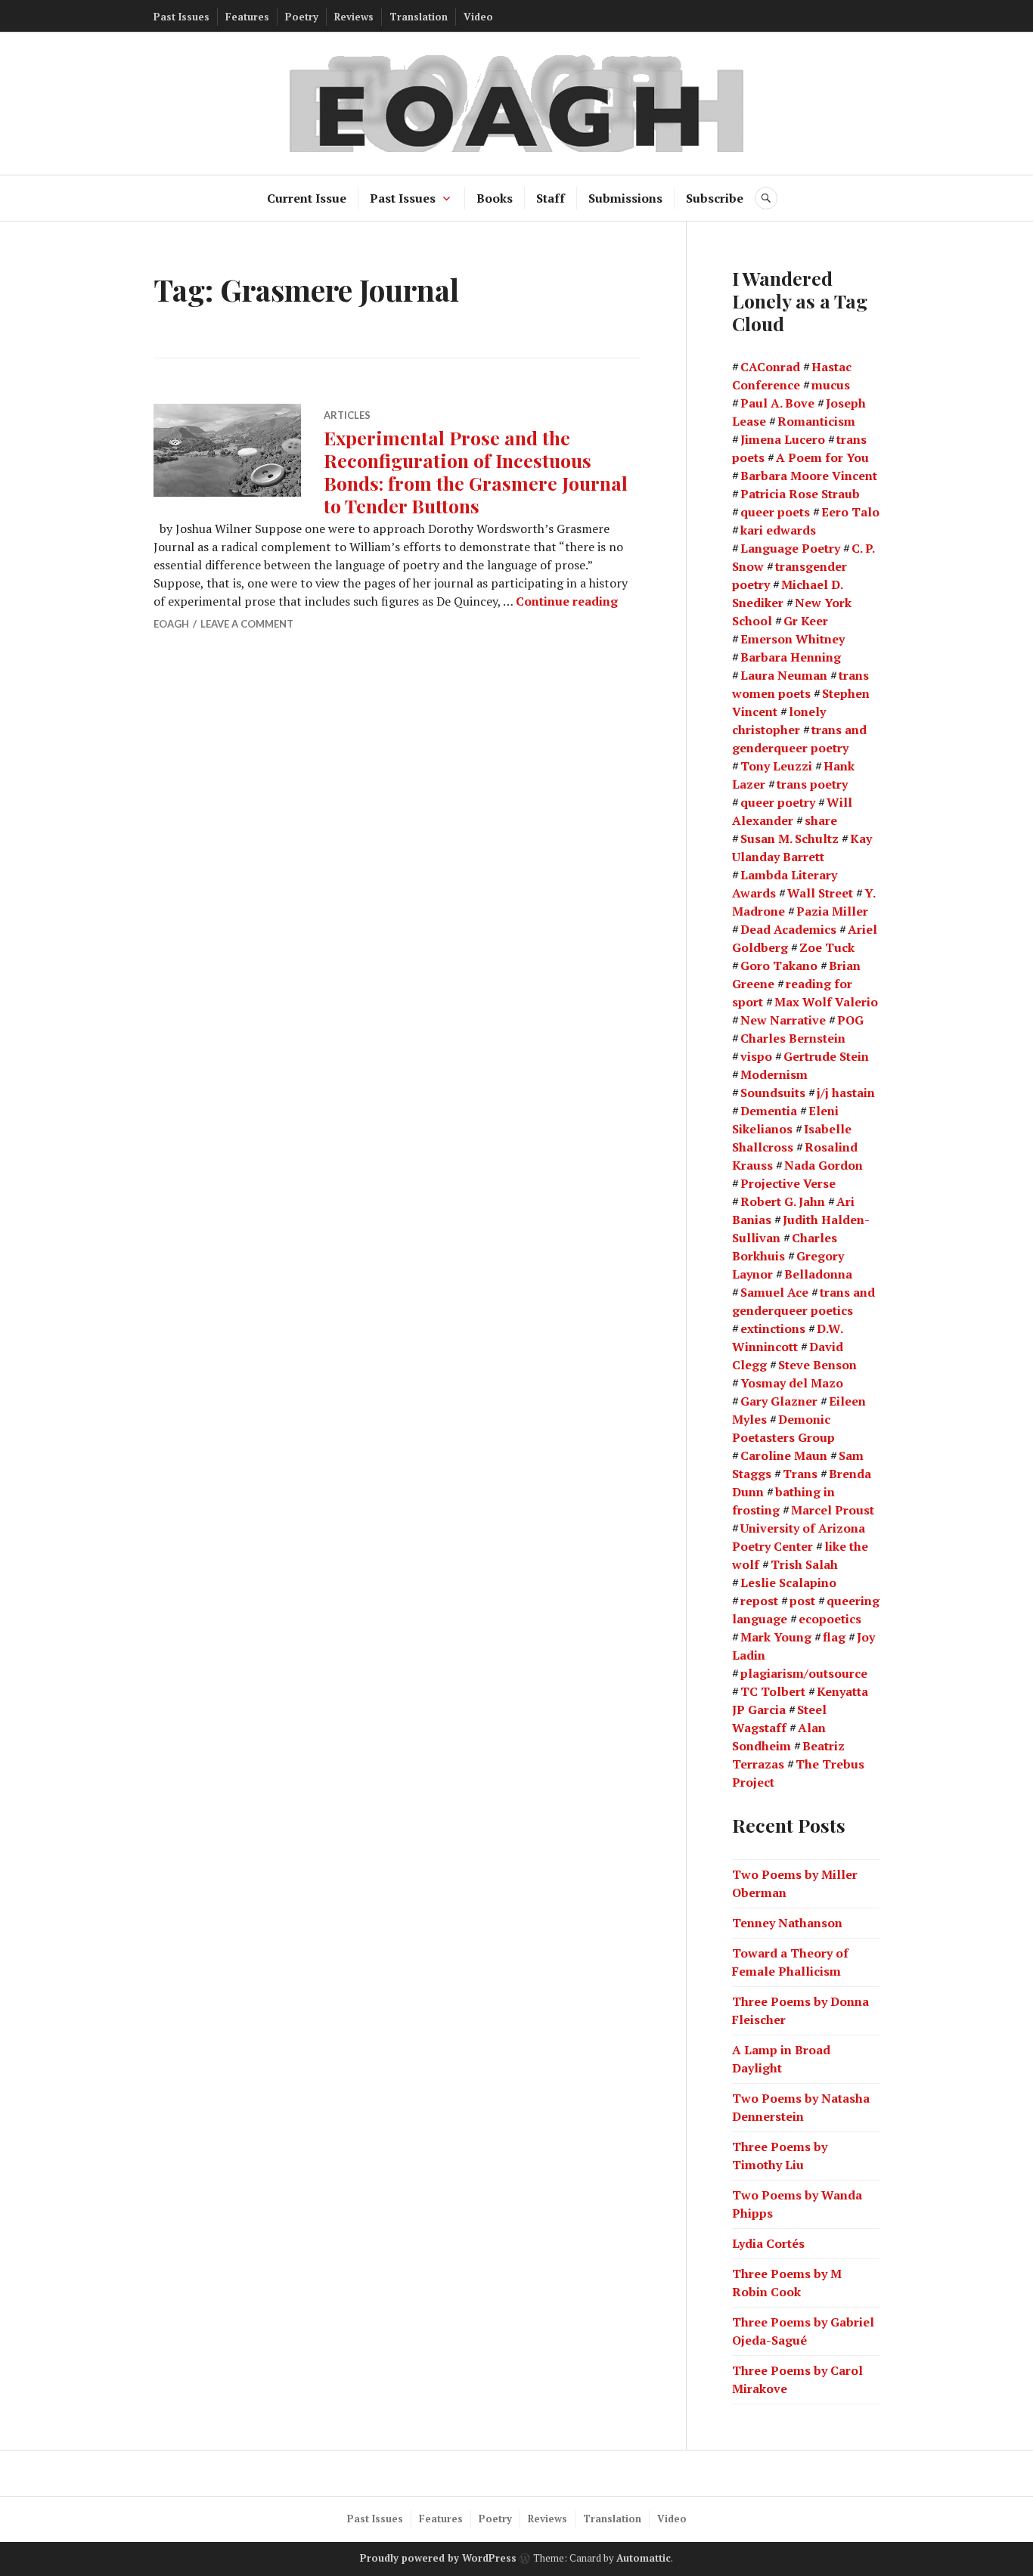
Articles (347, 415)
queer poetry (778, 802)
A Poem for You (822, 457)
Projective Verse (788, 1183)
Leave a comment (247, 624)
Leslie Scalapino (788, 1582)
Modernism (774, 1074)
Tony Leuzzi (776, 766)
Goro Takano (779, 966)
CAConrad (770, 367)
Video (478, 17)
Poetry (302, 17)
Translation (419, 17)
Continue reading (567, 601)
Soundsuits (773, 1093)
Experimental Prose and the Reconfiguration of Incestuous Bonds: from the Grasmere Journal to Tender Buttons (476, 471)
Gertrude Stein (826, 1056)
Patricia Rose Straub (800, 494)
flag (834, 1637)
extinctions (773, 1328)
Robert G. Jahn (783, 1201)
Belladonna (818, 1274)
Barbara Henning (791, 657)
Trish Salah (804, 1564)
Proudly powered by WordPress (438, 2558)
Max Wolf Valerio (826, 1002)
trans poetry (812, 784)
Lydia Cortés (768, 2243)
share (821, 820)
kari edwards (778, 530)
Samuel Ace (774, 1292)
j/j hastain (846, 1093)
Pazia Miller (832, 911)
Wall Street (820, 893)
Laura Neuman (784, 675)
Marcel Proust (833, 1510)
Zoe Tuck (827, 947)
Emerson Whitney (793, 639)
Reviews (354, 17)
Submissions (625, 198)
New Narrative (783, 1020)
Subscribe (715, 198)
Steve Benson (817, 1365)
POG (850, 1020)
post (802, 1601)
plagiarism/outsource (804, 1673)
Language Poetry (790, 548)
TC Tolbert (773, 1691)
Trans (800, 1474)
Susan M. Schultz (789, 839)
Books (495, 198)
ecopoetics (830, 1619)
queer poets (775, 512)
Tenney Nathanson (787, 1923)
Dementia (769, 1111)
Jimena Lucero (783, 439)
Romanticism (816, 421)
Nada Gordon (824, 1165)
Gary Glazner (779, 1401)
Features (247, 17)
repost (759, 1601)
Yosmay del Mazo (792, 1383)
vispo (756, 1056)
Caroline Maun (784, 1455)
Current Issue (307, 198)
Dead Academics (788, 929)
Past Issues (181, 17)
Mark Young (776, 1637)
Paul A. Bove (777, 403)
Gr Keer (806, 621)
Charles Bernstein (793, 1038)
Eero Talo (850, 512)
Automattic (644, 2558)
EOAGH (171, 624)
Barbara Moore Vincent (809, 476)
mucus (831, 385)
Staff (551, 198)
